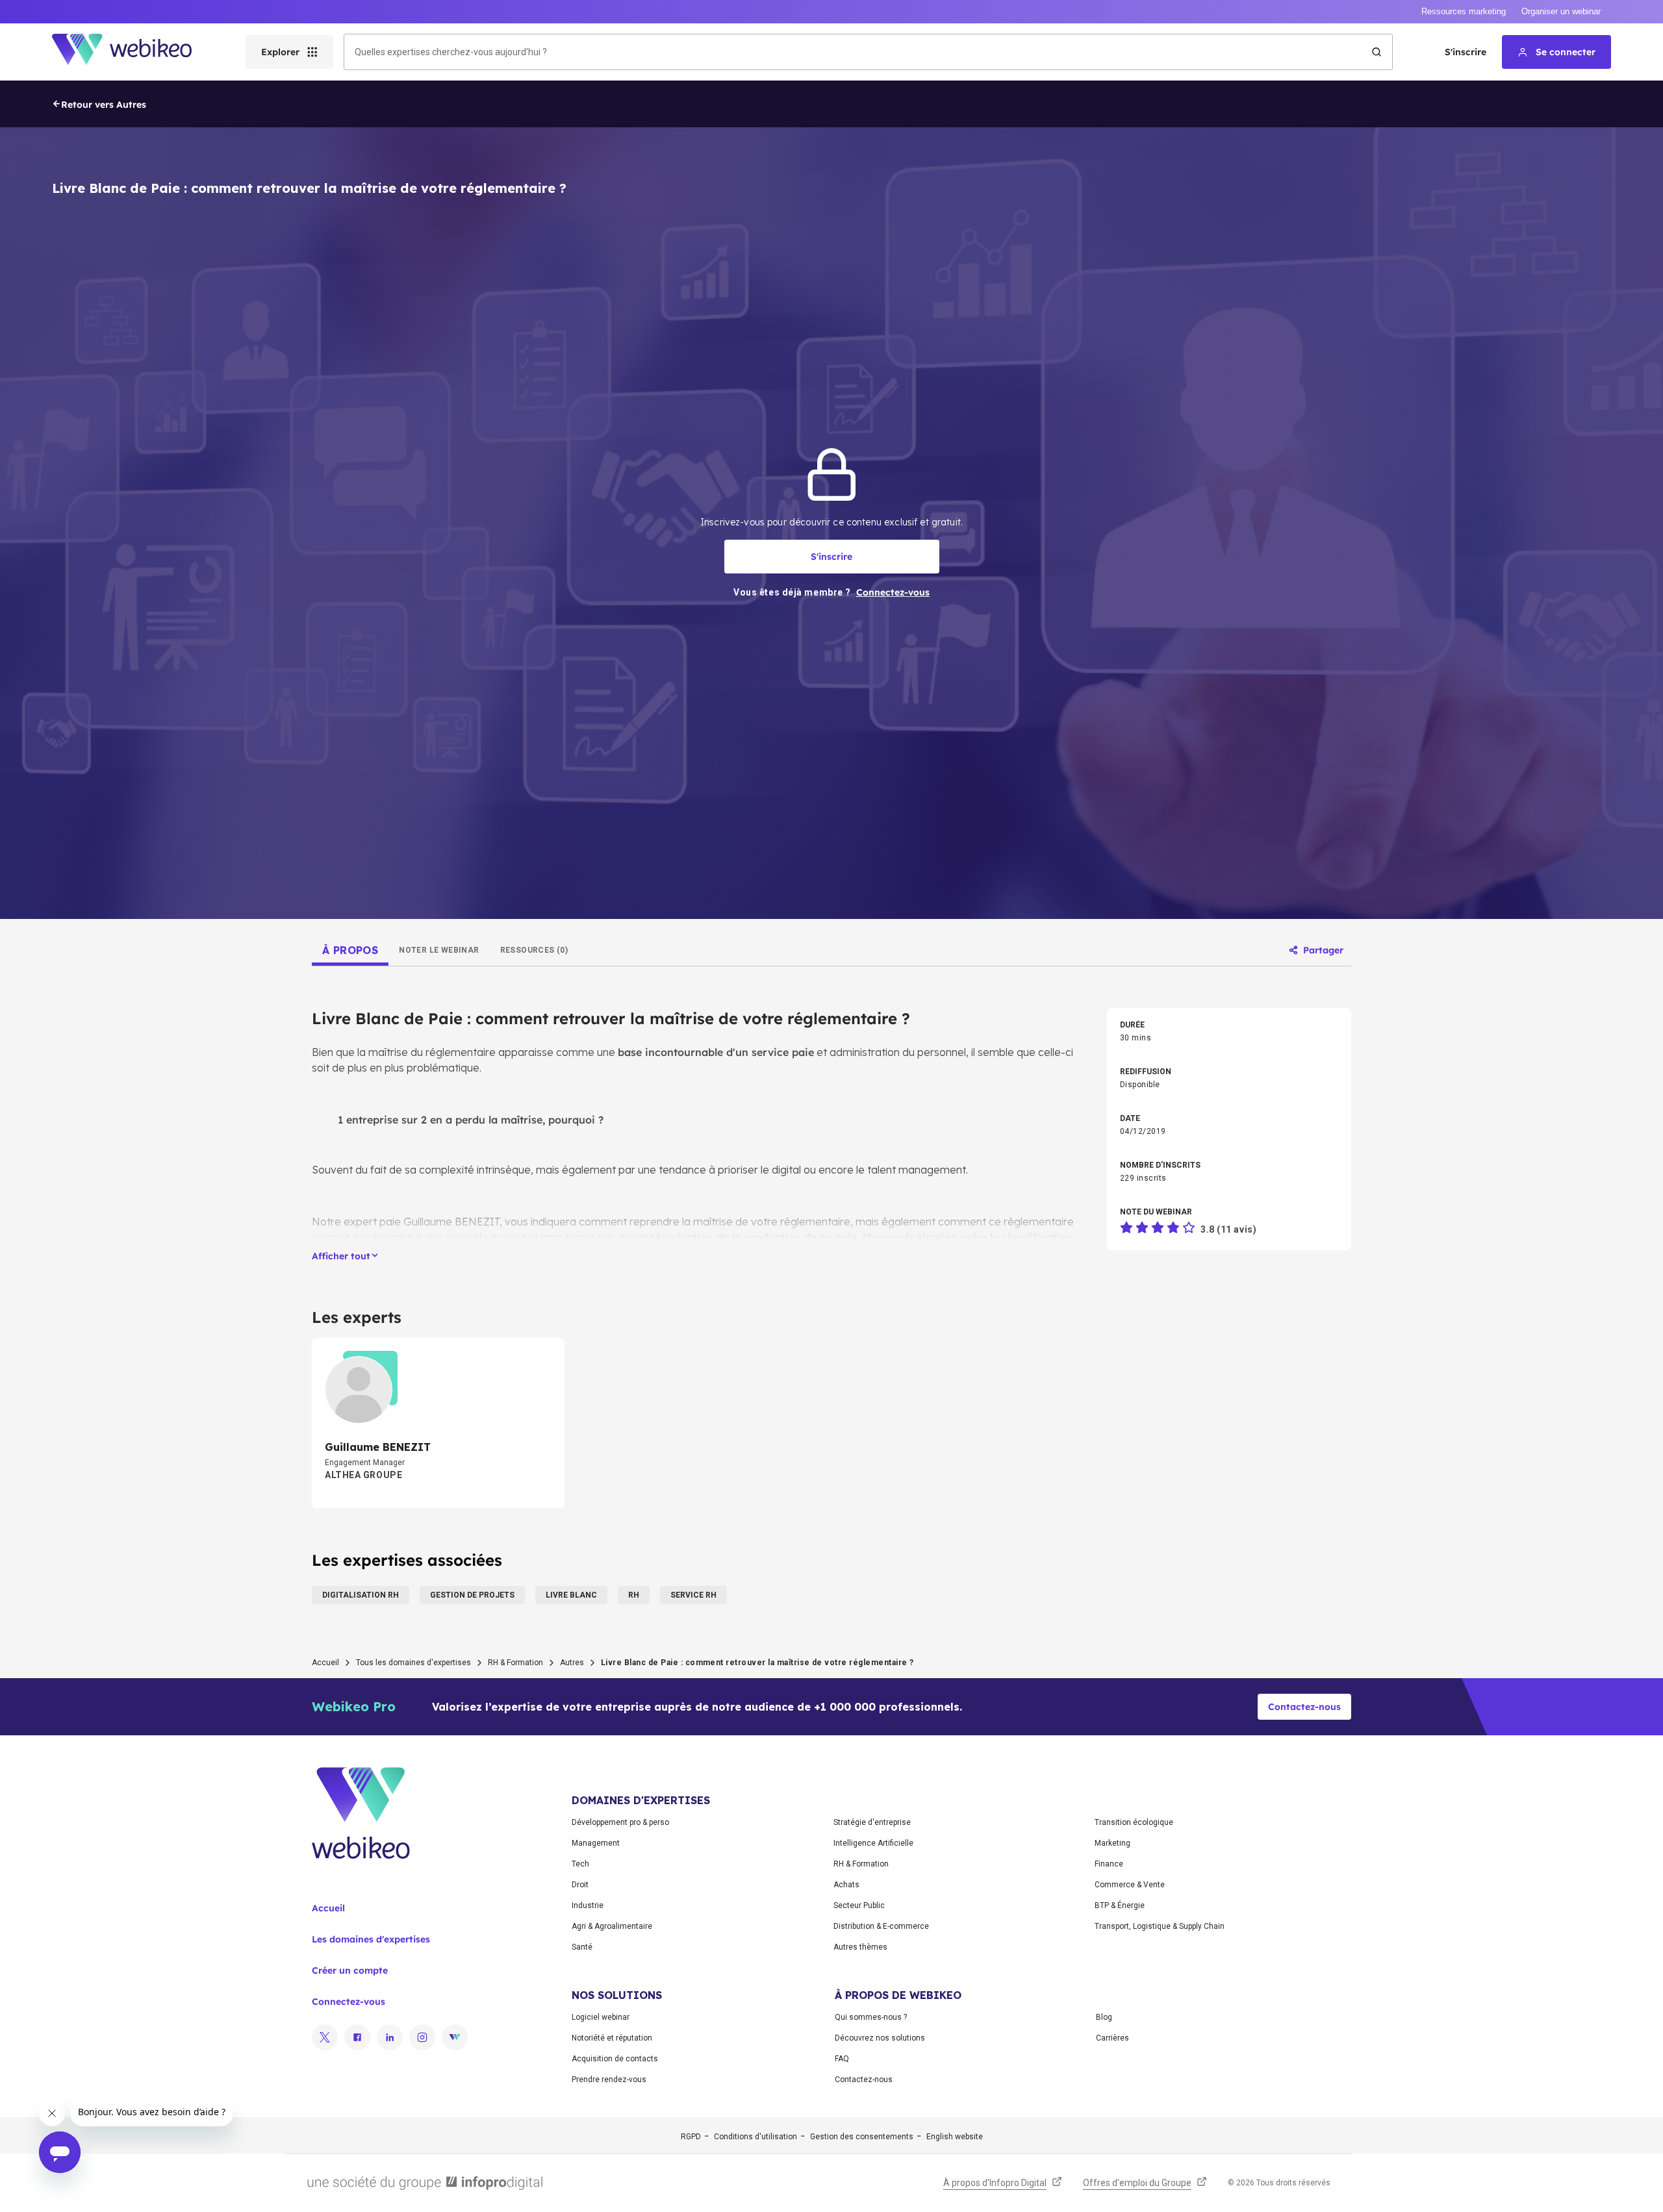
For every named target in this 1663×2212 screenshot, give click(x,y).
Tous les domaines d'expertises (413, 1663)
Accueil (325, 1663)
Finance (1109, 1864)
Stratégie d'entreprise (872, 1822)
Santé (582, 1947)
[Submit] (1377, 52)
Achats (846, 1885)
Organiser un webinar (1561, 11)
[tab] (350, 950)
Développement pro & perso (620, 1822)
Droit (580, 1885)
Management (596, 1843)
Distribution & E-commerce (881, 1926)
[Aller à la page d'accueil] (133, 52)
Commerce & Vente (1130, 1885)
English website (955, 2137)
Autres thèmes (860, 1947)
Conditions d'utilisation (755, 2137)
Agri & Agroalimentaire (612, 1926)
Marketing (1112, 1843)
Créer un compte (350, 1970)
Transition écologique (1134, 1822)
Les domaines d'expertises (371, 1939)
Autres (572, 1663)
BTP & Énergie (1120, 1905)
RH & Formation (515, 1663)
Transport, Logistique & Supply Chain (1160, 1926)
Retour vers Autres (104, 105)
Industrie (588, 1905)
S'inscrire (1466, 52)
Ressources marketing (1464, 11)
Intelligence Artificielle (873, 1843)
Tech (580, 1864)
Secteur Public (859, 1905)
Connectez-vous (349, 2002)
